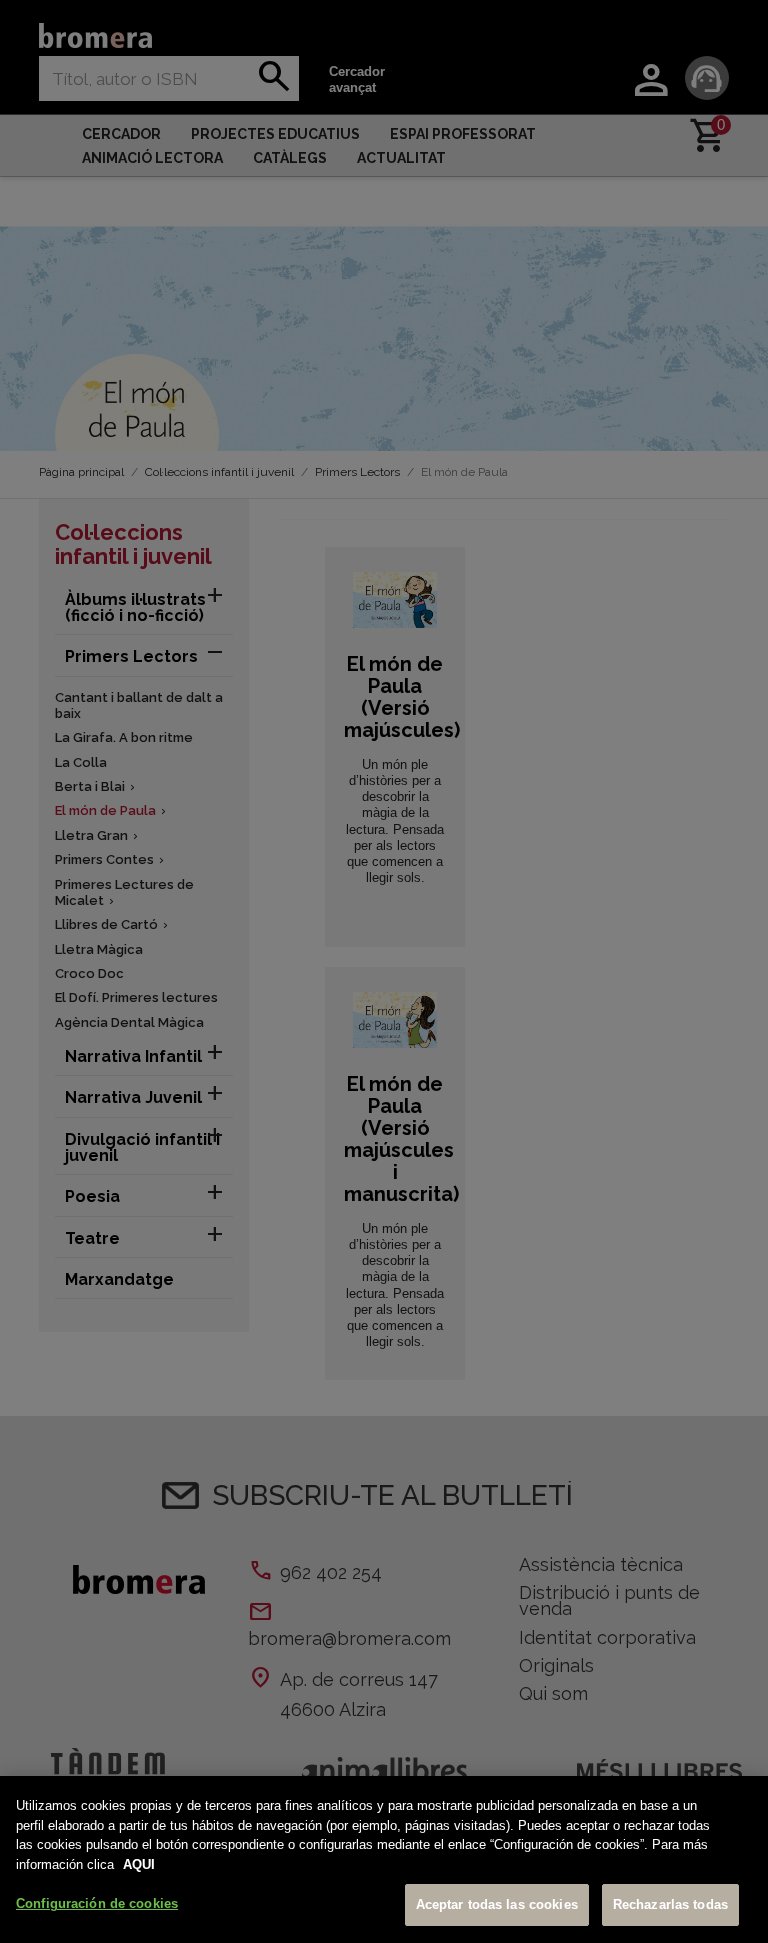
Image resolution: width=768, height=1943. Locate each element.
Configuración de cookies (97, 1903)
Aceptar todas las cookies (497, 1904)
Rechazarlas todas (670, 1904)
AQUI (139, 1864)
